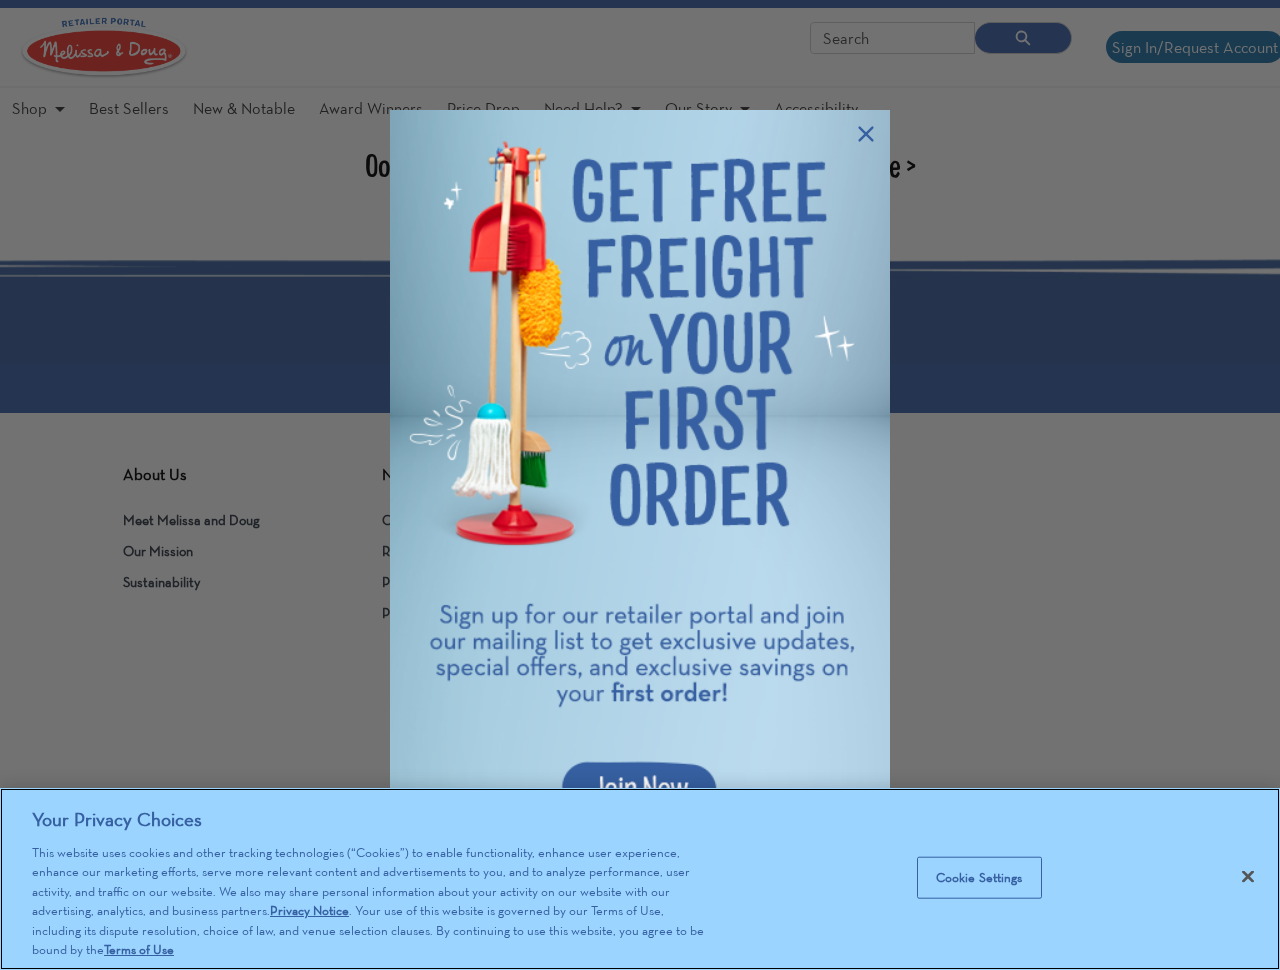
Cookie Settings (979, 877)
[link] (640, 485)
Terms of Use (139, 949)
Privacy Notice (309, 910)
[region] (640, 879)
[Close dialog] (866, 134)
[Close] (1248, 876)
